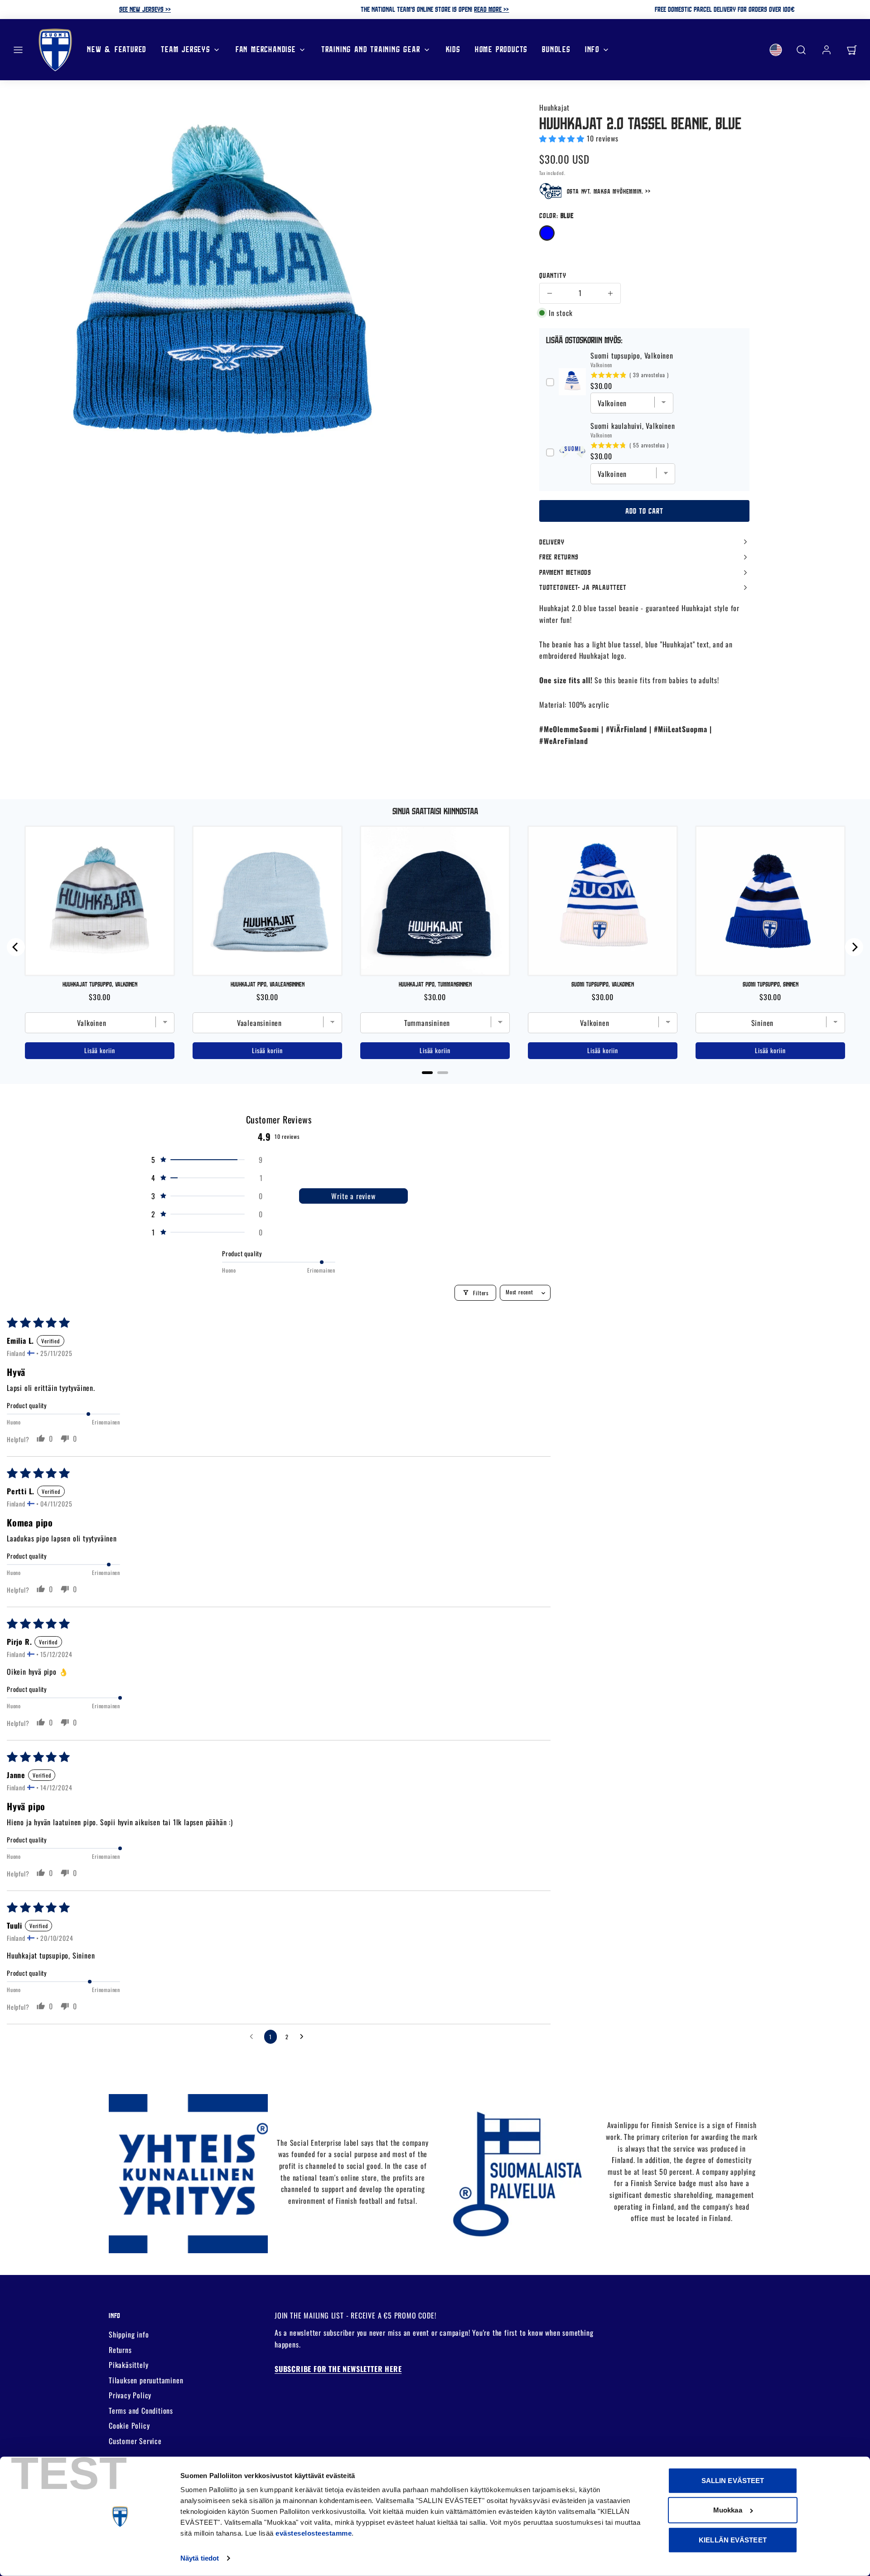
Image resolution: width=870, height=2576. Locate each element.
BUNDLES (556, 49)
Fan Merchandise (266, 49)
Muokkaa (728, 2510)
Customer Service (135, 2441)
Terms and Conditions (141, 2411)
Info (592, 49)
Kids (453, 49)
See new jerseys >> (145, 9)
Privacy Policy (130, 2395)
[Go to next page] (304, 2037)
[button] (18, 50)
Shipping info (129, 2334)
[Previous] (16, 947)
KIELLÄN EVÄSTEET (733, 2540)
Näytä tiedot (200, 2558)
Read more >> (491, 9)
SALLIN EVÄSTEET (733, 2481)
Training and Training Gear (371, 49)
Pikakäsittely (128, 2365)
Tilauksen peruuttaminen (146, 2380)
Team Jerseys (186, 49)
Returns (120, 2350)
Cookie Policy (129, 2425)
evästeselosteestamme (314, 2533)
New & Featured (117, 49)
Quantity (553, 275)
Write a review (353, 1196)
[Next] (854, 947)
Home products (501, 49)
